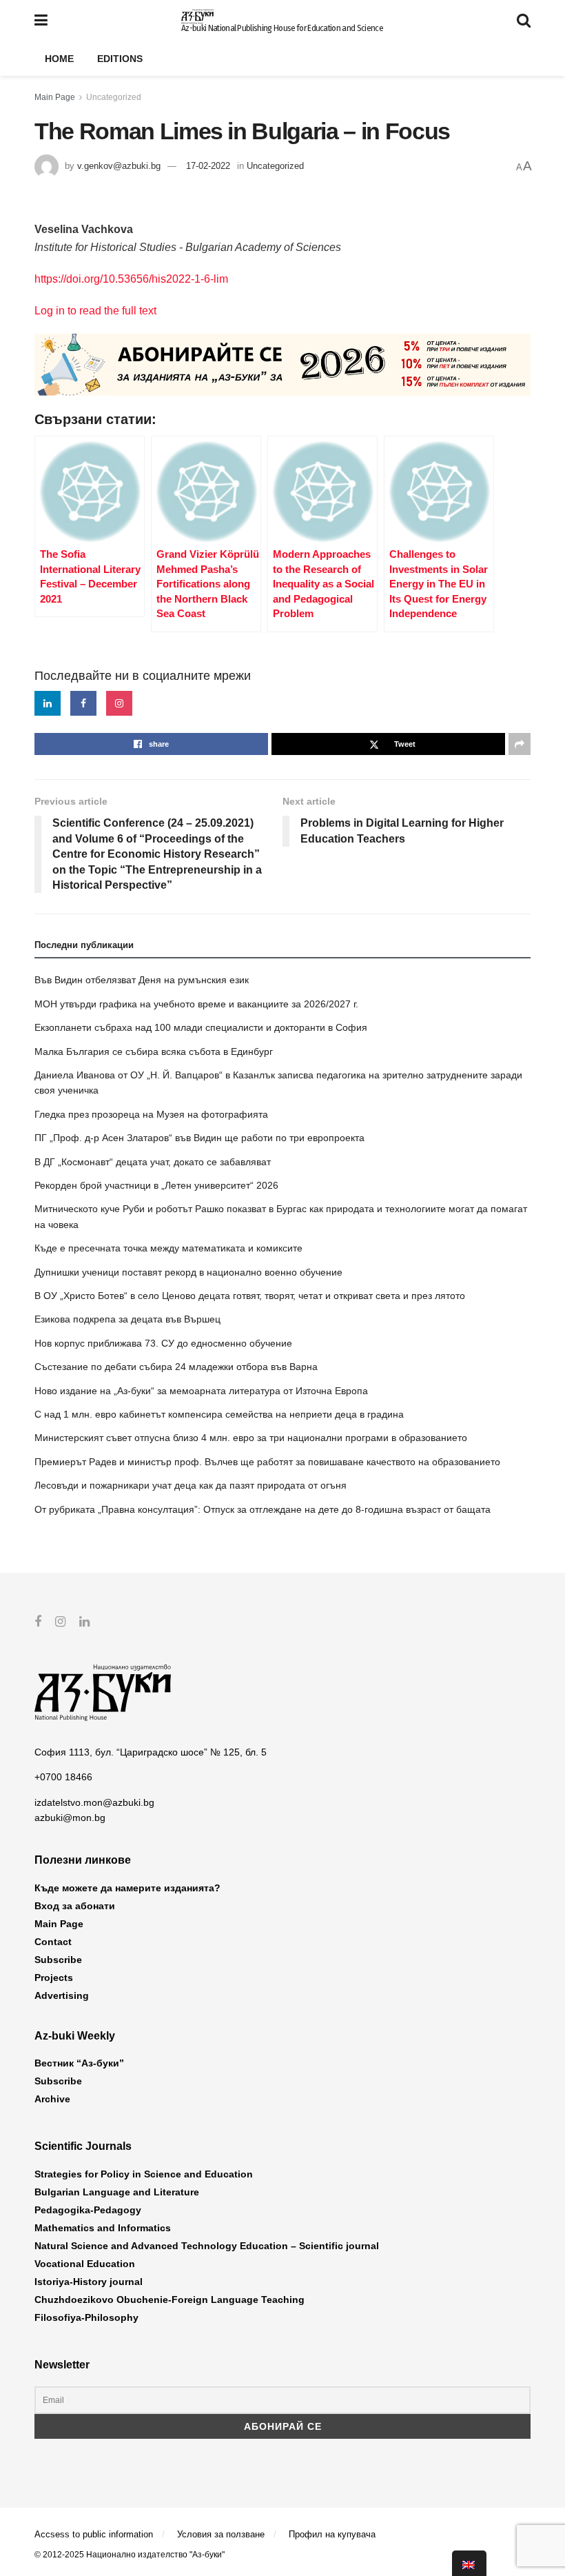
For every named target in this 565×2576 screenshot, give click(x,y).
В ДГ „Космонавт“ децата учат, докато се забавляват (153, 1162)
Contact (53, 1942)
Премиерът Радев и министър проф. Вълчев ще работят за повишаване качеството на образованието (267, 1462)
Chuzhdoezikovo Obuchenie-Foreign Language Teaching (169, 2300)
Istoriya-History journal (89, 2282)
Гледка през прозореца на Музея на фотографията (151, 1114)
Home (59, 59)
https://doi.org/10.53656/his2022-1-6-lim (131, 279)
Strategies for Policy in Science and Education (144, 2174)
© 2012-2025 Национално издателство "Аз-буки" (130, 2555)
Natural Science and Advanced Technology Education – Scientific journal (207, 2246)
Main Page (55, 97)
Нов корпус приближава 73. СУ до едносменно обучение (163, 1343)
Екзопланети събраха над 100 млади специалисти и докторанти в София (201, 1027)
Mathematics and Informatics (103, 2228)
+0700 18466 (63, 1777)
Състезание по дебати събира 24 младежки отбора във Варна (176, 1367)
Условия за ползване (221, 2534)
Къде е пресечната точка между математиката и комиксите (168, 1248)
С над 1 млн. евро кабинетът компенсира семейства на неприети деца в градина (219, 1414)
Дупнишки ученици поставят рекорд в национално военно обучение (188, 1272)
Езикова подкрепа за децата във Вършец (127, 1319)
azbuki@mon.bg (70, 1818)
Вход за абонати (75, 1906)
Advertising (62, 1995)
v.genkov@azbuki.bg (119, 166)
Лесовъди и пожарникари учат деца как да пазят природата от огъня (191, 1485)
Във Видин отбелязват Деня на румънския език (142, 980)
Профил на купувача (332, 2534)
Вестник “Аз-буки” (79, 2063)
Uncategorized (114, 97)
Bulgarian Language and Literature (117, 2192)
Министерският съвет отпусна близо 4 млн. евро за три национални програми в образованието (251, 1438)
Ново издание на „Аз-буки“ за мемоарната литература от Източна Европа (201, 1391)
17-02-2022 (208, 166)
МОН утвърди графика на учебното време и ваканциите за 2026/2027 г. (196, 1004)
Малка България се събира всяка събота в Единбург (154, 1051)
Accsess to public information (94, 2534)
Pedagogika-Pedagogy (88, 2210)
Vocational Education (85, 2264)
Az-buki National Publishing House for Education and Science (282, 28)
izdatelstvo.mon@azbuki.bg (94, 1802)
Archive (52, 2099)
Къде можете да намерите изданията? (127, 1888)
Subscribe (58, 1960)
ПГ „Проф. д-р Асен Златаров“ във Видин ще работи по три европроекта (199, 1138)
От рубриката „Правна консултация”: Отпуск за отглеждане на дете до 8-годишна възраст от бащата (263, 1509)
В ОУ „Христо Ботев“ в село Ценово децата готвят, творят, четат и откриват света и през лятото (250, 1296)
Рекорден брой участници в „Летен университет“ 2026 (156, 1185)
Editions (120, 59)
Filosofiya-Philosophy (86, 2317)
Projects (54, 1978)
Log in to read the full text (95, 311)
